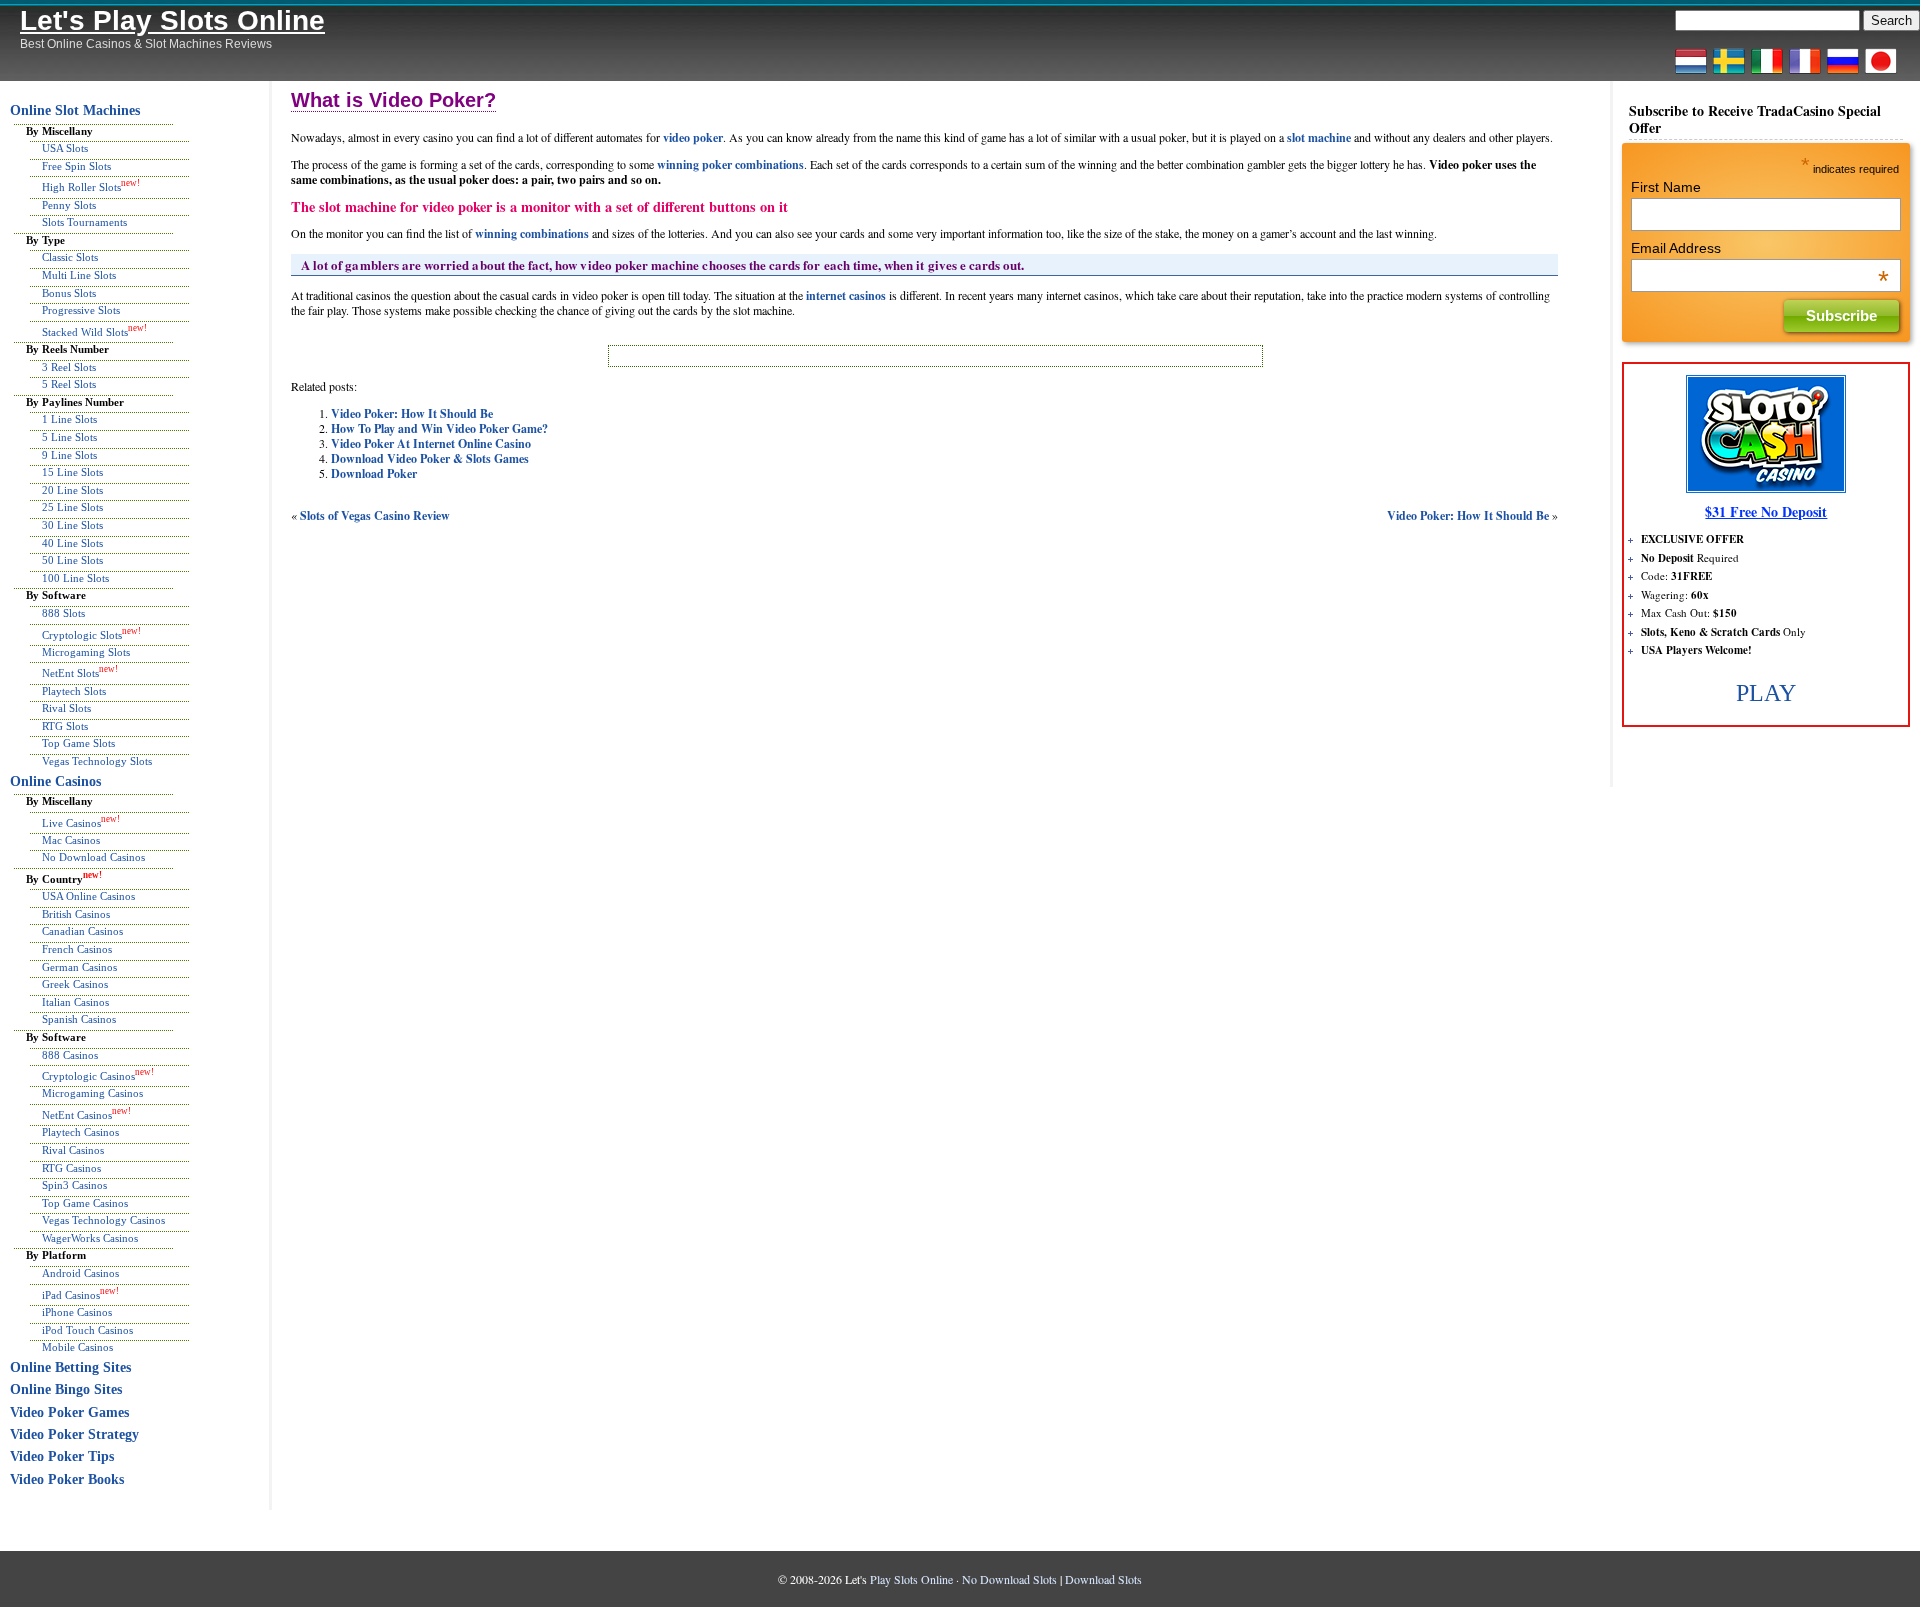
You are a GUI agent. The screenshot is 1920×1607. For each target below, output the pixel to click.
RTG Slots (65, 726)
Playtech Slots (74, 691)
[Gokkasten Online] (1691, 73)
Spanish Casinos (79, 1019)
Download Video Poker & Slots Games (430, 458)
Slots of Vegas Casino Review (375, 515)
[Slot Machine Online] (1767, 73)
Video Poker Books (67, 1479)
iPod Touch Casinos (87, 1330)
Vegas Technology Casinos (103, 1220)
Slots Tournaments (84, 222)
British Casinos (76, 914)
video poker (693, 137)
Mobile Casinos (77, 1347)
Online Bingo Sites (66, 1389)
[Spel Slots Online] (1729, 73)
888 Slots (63, 613)
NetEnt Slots (70, 673)
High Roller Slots (81, 187)
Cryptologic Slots (82, 634)
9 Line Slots (69, 455)
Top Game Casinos (85, 1203)
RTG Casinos (71, 1168)
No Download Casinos (93, 857)
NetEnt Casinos (77, 1115)
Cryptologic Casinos (88, 1076)
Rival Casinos (73, 1150)
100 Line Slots (75, 578)
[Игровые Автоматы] (1843, 73)
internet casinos (846, 295)
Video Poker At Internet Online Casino (431, 443)
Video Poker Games (69, 1412)
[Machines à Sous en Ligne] (1805, 73)
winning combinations (532, 233)
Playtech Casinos (80, 1132)
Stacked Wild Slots (85, 331)
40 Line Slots (72, 543)
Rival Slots (66, 708)
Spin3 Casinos (74, 1185)
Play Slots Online (911, 1579)
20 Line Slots (72, 490)
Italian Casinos (75, 1002)
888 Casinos (70, 1055)
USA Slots (65, 148)
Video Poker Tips (62, 1456)
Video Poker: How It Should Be (412, 413)
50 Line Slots (72, 560)
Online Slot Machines (75, 110)
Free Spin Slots (76, 166)
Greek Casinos (75, 984)
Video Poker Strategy (74, 1434)
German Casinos (79, 967)
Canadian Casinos (82, 931)
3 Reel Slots (69, 367)
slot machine (1319, 137)
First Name (1666, 187)
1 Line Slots (69, 419)
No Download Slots (1009, 1579)
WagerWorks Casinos (90, 1238)
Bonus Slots (69, 293)
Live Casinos (71, 822)
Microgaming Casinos (92, 1093)
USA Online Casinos (88, 896)
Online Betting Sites (70, 1367)
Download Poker (374, 473)
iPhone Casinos (77, 1312)
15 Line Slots (72, 472)
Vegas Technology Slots (97, 761)
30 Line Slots (72, 525)
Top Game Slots (78, 743)
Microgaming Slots (86, 652)
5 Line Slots (69, 437)
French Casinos (77, 949)
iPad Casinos (71, 1294)
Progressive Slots (81, 310)
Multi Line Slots (79, 275)
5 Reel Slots (69, 384)
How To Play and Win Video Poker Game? (439, 428)
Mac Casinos (71, 840)
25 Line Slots (72, 507)
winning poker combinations (730, 164)
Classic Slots (70, 257)
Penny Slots (69, 205)
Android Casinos (80, 1273)
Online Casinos (55, 781)
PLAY (1766, 693)
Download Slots (1103, 1579)
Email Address (1760, 248)
